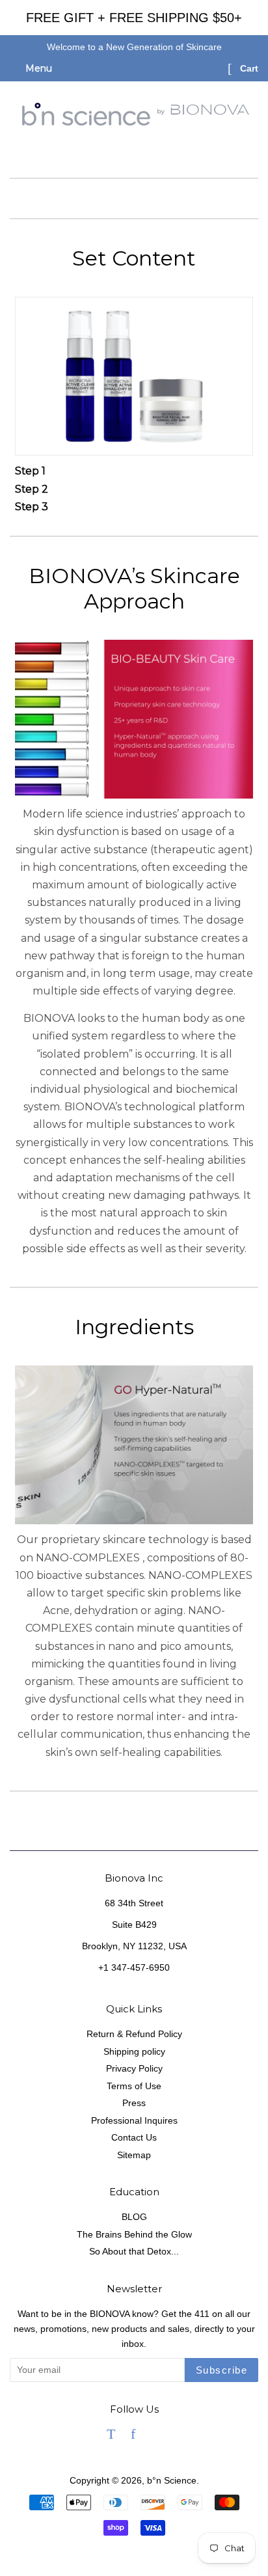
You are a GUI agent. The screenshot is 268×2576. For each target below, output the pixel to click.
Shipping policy (134, 2052)
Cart (248, 68)
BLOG (134, 2217)
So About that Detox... (134, 2252)
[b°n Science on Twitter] (111, 2436)
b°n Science (172, 2481)
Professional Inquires (134, 2121)
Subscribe (222, 2370)
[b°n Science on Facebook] (133, 2436)
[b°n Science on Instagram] (156, 2436)
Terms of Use (134, 2086)
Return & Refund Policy (134, 2034)
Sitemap (134, 2155)
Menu (37, 68)
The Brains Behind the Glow (134, 2235)
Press (134, 2103)
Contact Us (134, 2138)
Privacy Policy (134, 2069)
